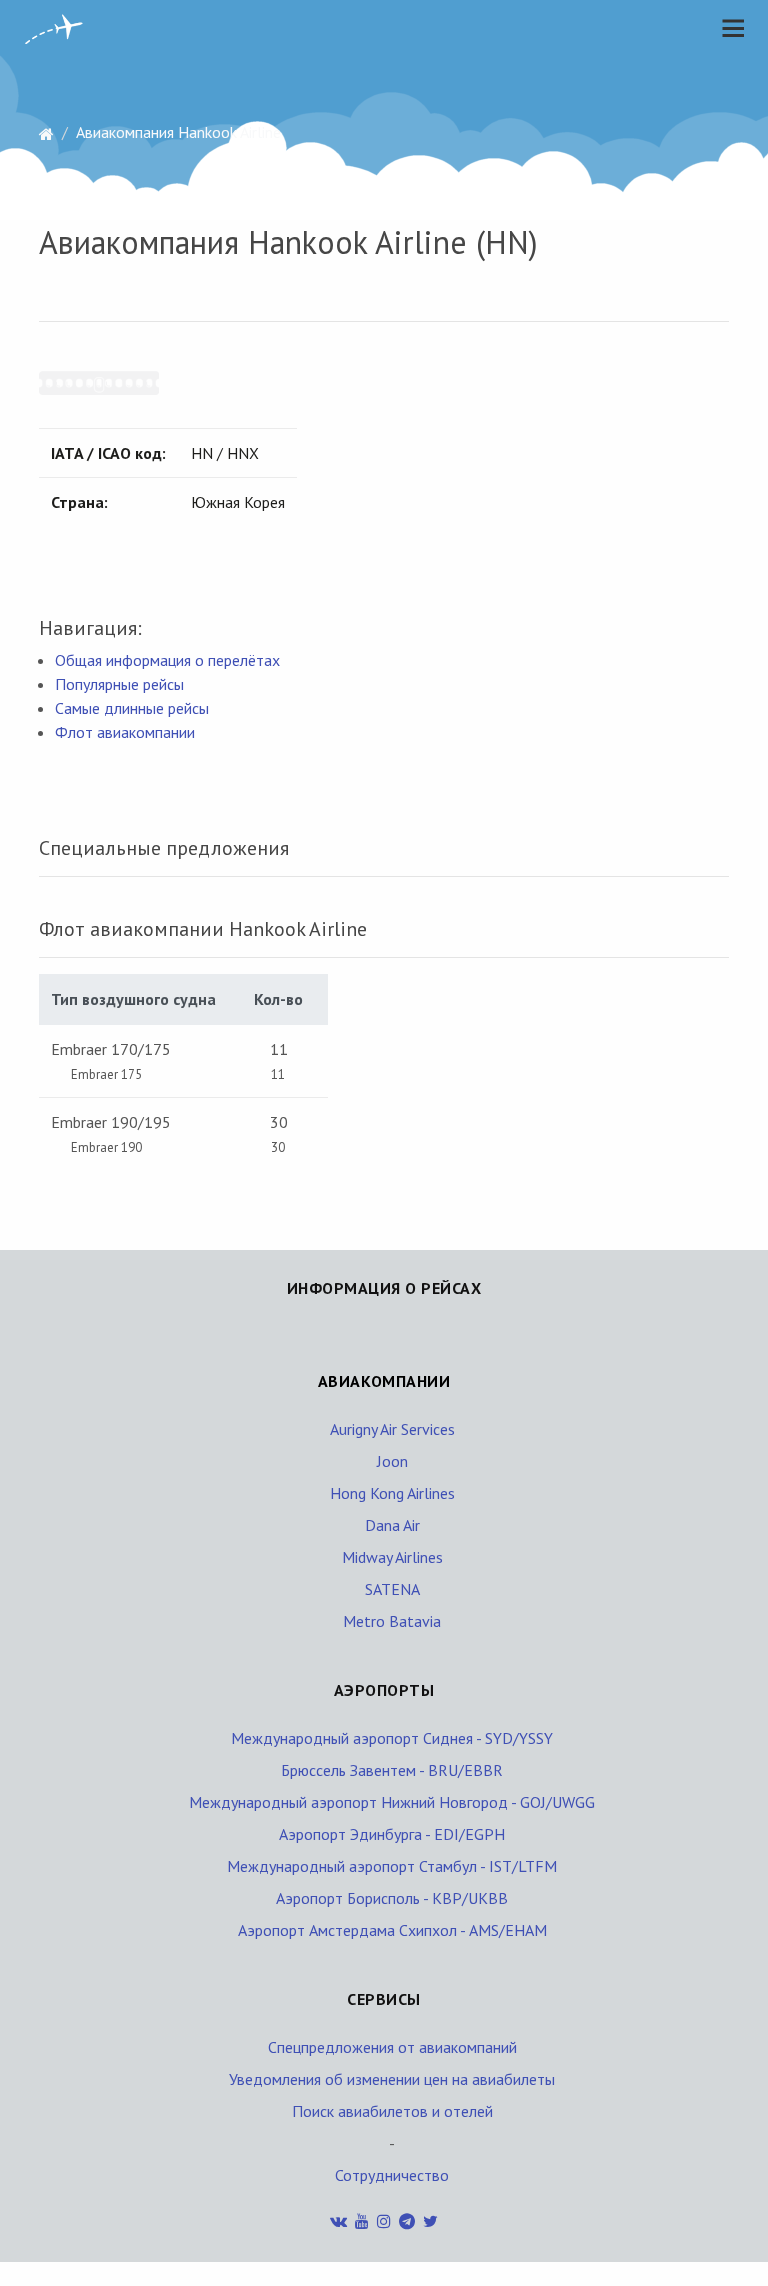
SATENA (392, 1589)
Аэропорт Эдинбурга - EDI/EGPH (392, 1834)
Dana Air (392, 1525)
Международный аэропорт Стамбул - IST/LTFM (392, 1866)
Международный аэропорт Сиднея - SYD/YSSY (392, 1738)
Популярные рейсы (119, 684)
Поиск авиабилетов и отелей (392, 2111)
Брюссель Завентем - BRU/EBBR (392, 1770)
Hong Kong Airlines (392, 1493)
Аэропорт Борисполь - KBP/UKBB (392, 1898)
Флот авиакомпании (125, 732)
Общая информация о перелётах (167, 660)
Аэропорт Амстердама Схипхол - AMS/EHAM (392, 1930)
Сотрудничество (392, 2175)
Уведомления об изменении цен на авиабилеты (392, 2079)
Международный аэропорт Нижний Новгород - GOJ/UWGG (392, 1802)
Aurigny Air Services (392, 1429)
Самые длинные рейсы (132, 708)
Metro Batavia (392, 1621)
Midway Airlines (392, 1557)
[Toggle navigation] (728, 28)
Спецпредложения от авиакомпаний (392, 2047)
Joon (392, 1461)
